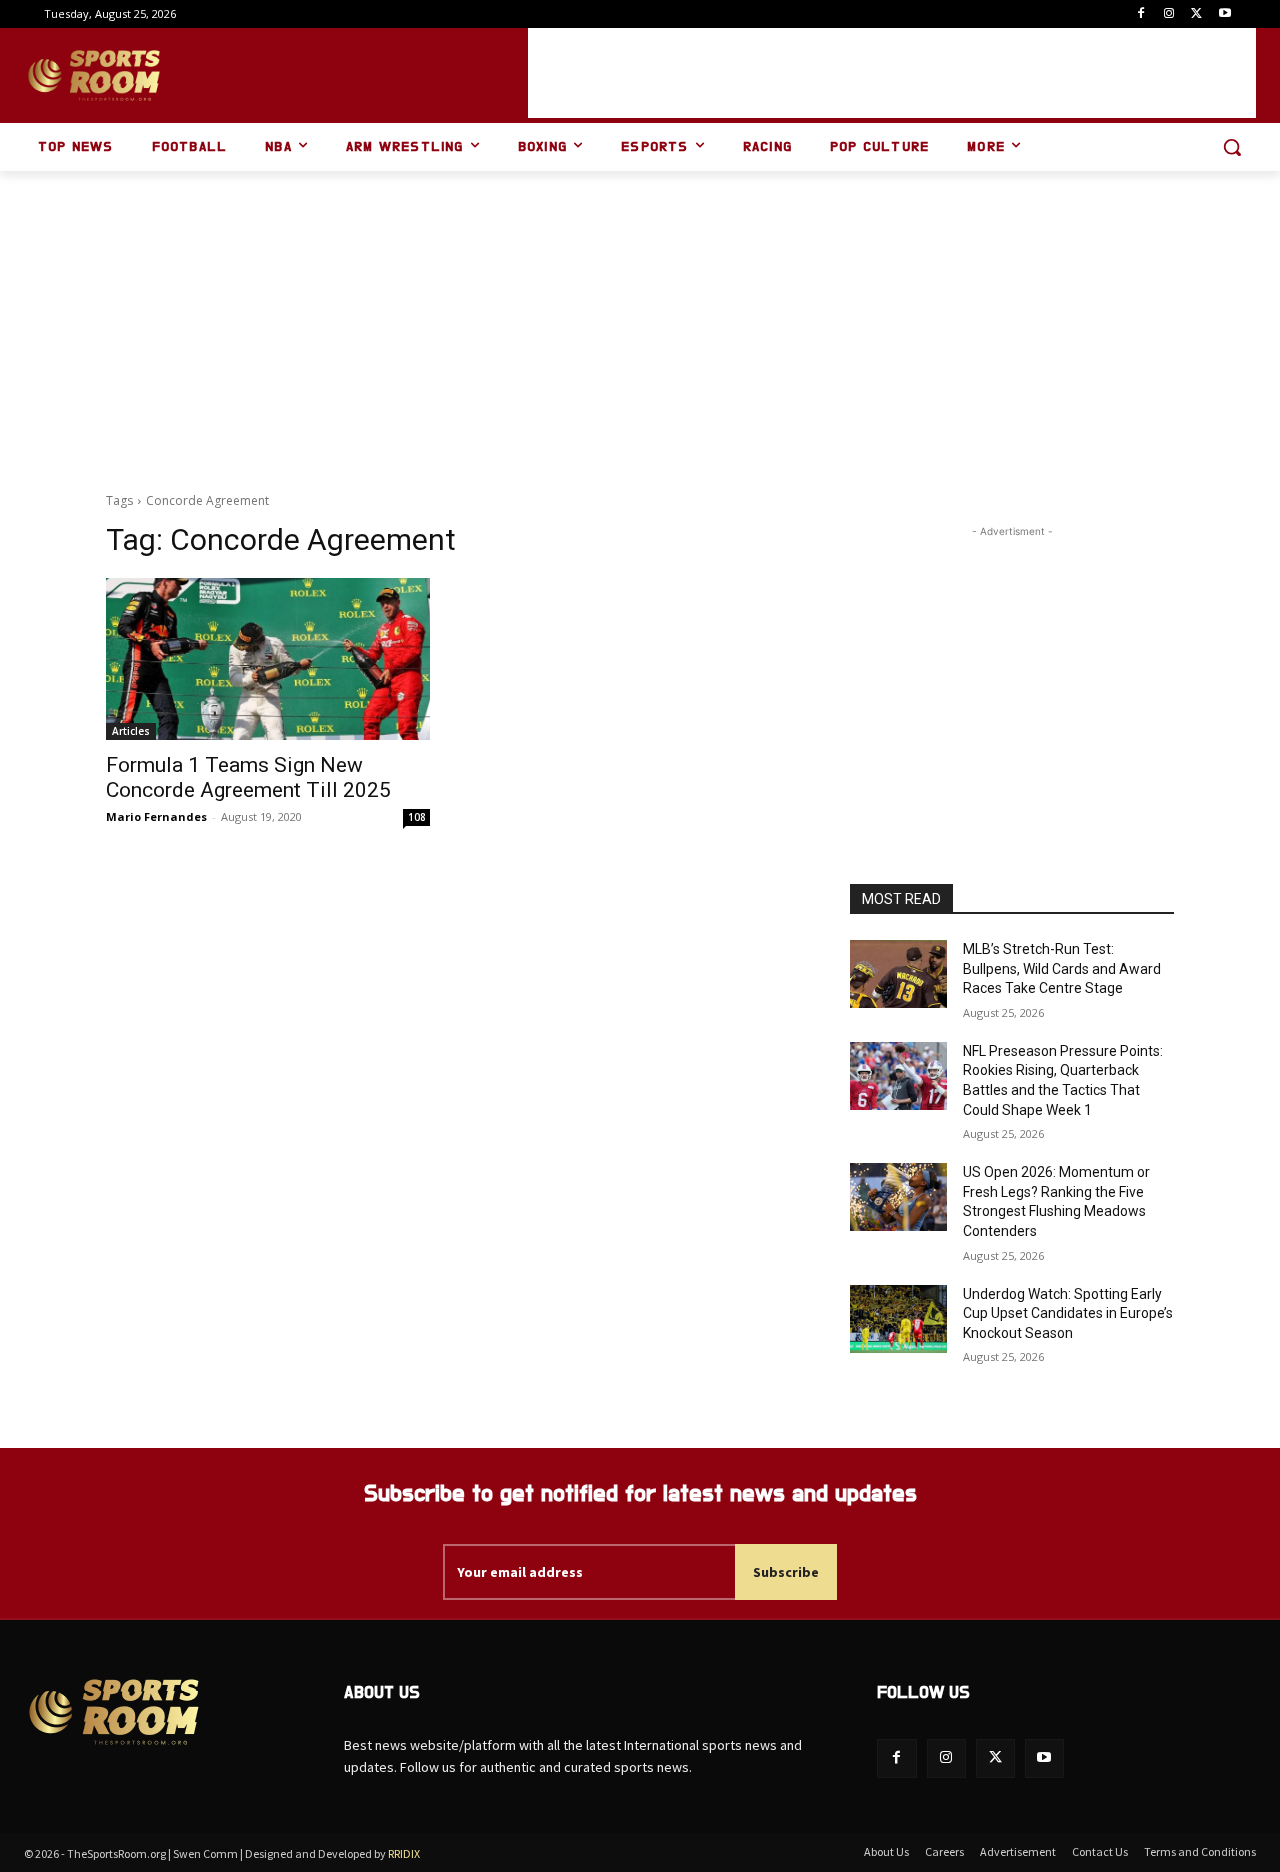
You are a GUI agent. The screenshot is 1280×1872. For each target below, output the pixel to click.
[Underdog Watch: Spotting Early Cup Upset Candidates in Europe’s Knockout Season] (898, 1319)
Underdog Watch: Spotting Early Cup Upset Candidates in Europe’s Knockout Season (1068, 1313)
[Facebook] (1141, 14)
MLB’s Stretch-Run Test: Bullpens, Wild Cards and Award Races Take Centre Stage (1062, 968)
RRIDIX (404, 1853)
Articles (131, 731)
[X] (1196, 14)
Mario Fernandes (156, 816)
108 (417, 817)
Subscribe (786, 1572)
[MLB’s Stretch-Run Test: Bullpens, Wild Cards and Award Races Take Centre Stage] (898, 974)
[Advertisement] (892, 73)
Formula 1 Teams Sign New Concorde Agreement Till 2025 (248, 777)
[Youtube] (1224, 14)
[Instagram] (1169, 14)
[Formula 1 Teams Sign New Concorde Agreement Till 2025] (268, 659)
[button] (1232, 147)
